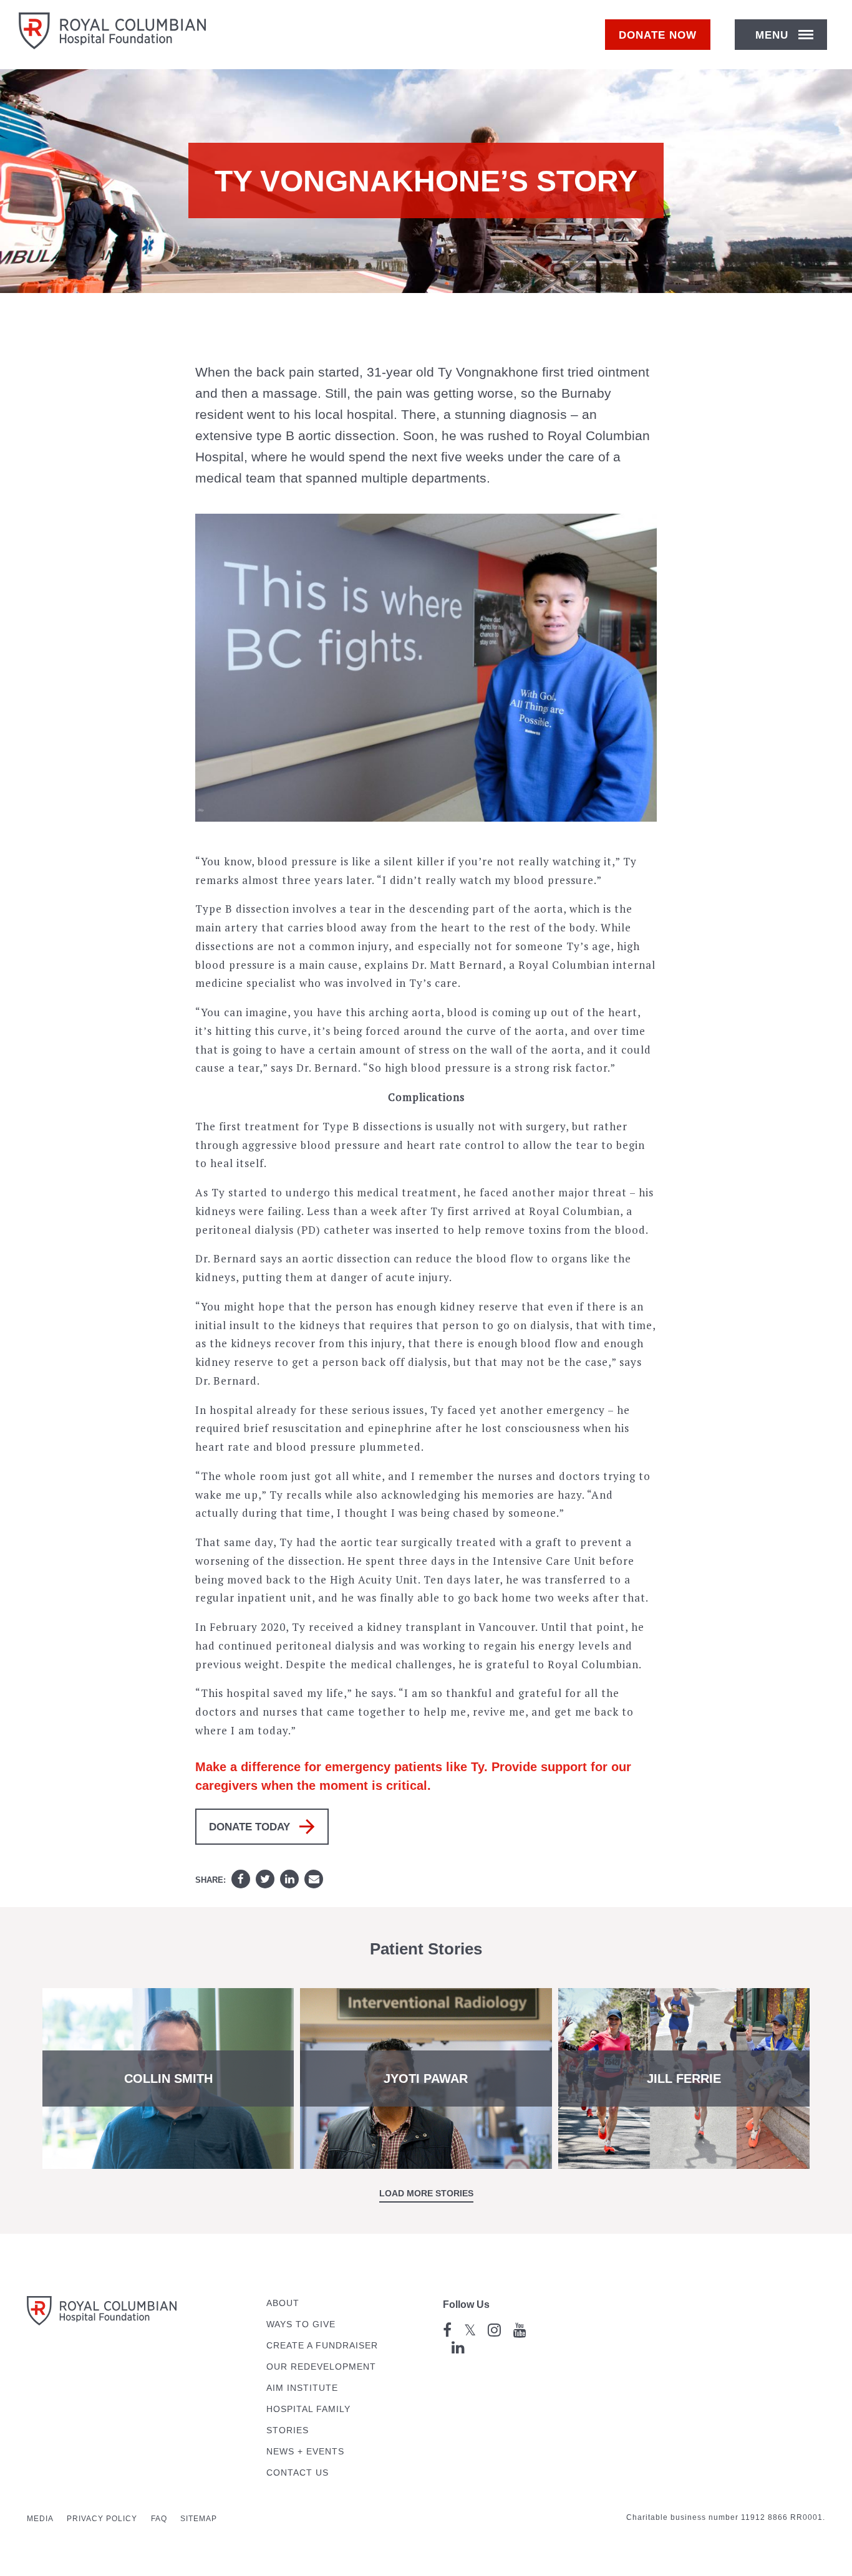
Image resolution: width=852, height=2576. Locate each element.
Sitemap (199, 2519)
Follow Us (466, 2304)
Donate (658, 35)
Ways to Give (301, 2324)
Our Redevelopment (321, 2367)
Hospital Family (308, 2409)
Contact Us (298, 2473)
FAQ (159, 2519)
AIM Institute (302, 2388)
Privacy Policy (102, 2519)
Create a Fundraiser (322, 2346)
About (283, 2303)
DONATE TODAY (249, 1827)
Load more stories (426, 2193)
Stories (288, 2430)
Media (40, 2519)
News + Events (305, 2452)
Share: (211, 1880)
